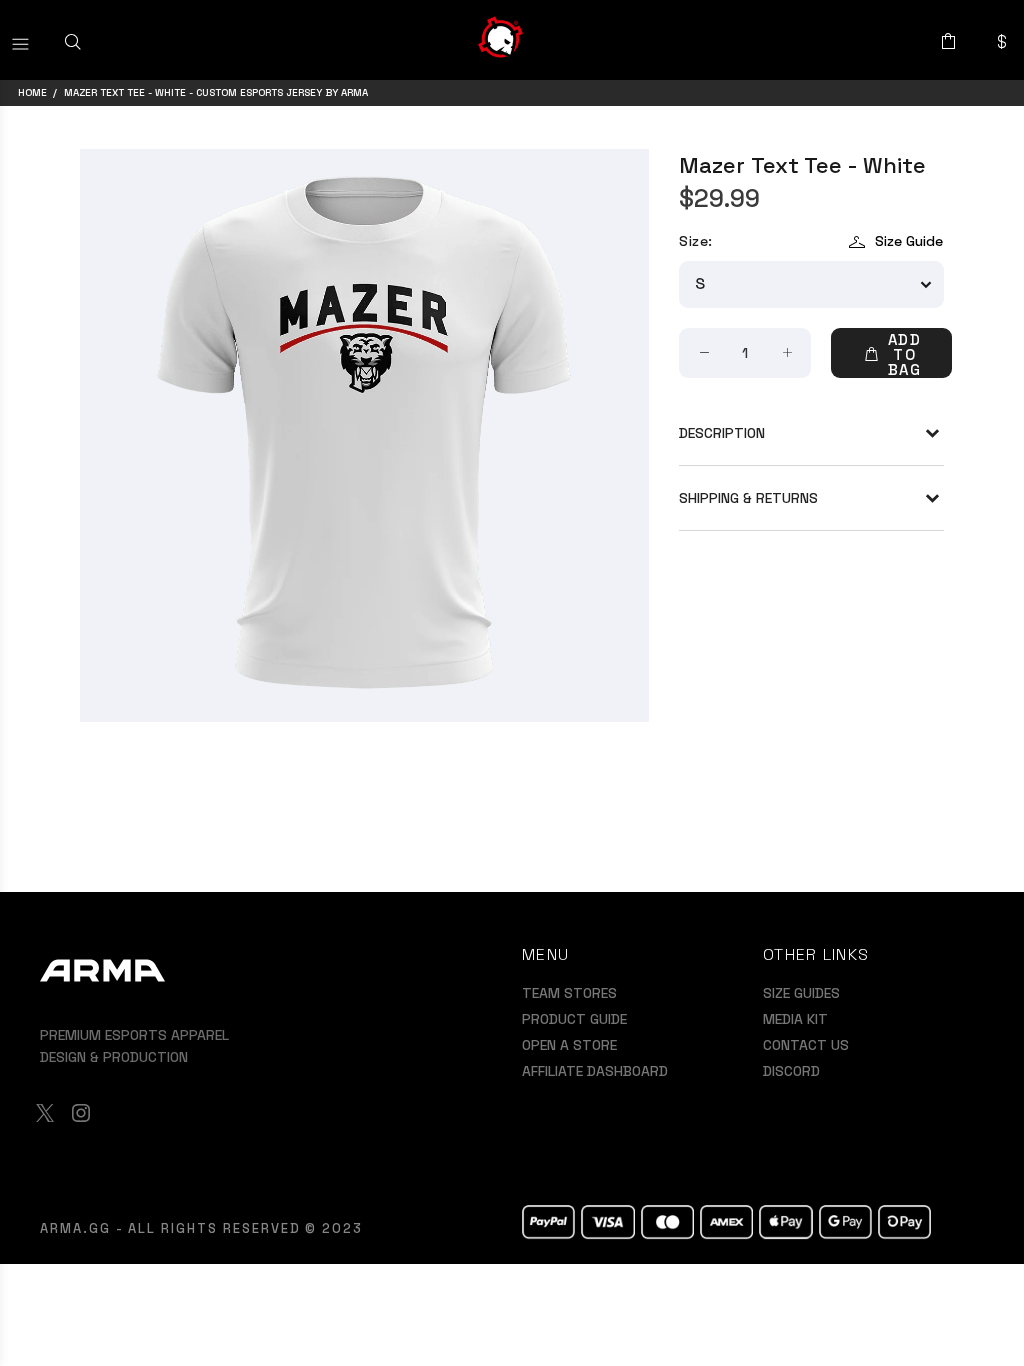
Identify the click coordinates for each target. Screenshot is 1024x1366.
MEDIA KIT (795, 1019)
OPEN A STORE (569, 1045)
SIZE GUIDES (801, 993)
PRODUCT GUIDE (574, 1019)
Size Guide (909, 241)
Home (32, 92)
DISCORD (791, 1071)
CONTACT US (806, 1045)
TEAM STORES (569, 993)
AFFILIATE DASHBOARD (595, 1071)
